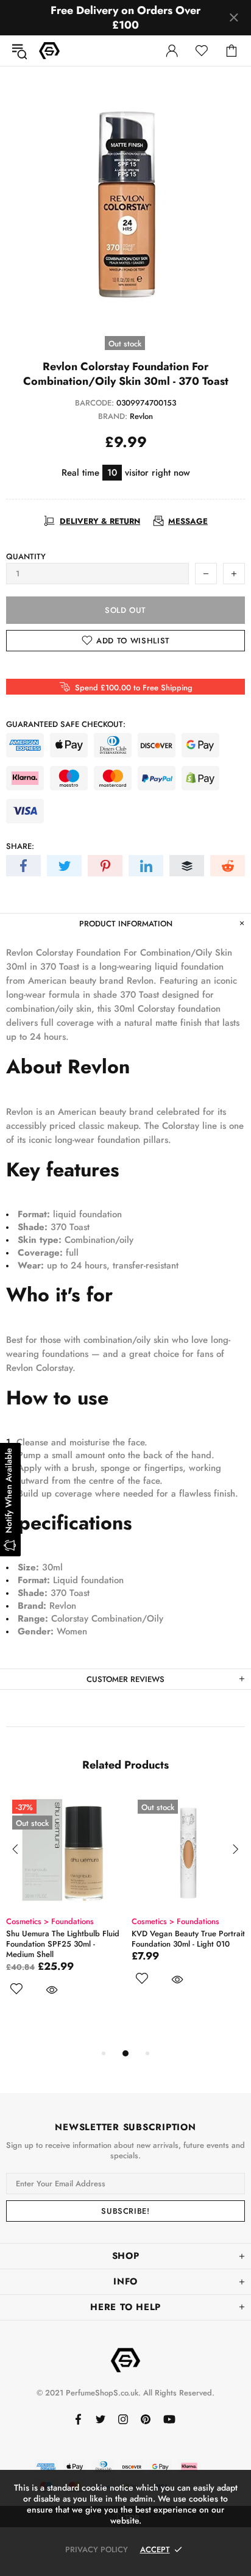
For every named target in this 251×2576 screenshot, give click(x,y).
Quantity (26, 556)
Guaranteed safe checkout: (66, 724)
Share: (20, 846)
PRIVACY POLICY (97, 2549)
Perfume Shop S (49, 51)
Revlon (141, 416)
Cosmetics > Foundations (108, 1921)
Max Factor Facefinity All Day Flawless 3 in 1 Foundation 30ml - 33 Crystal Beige (120, 1944)
